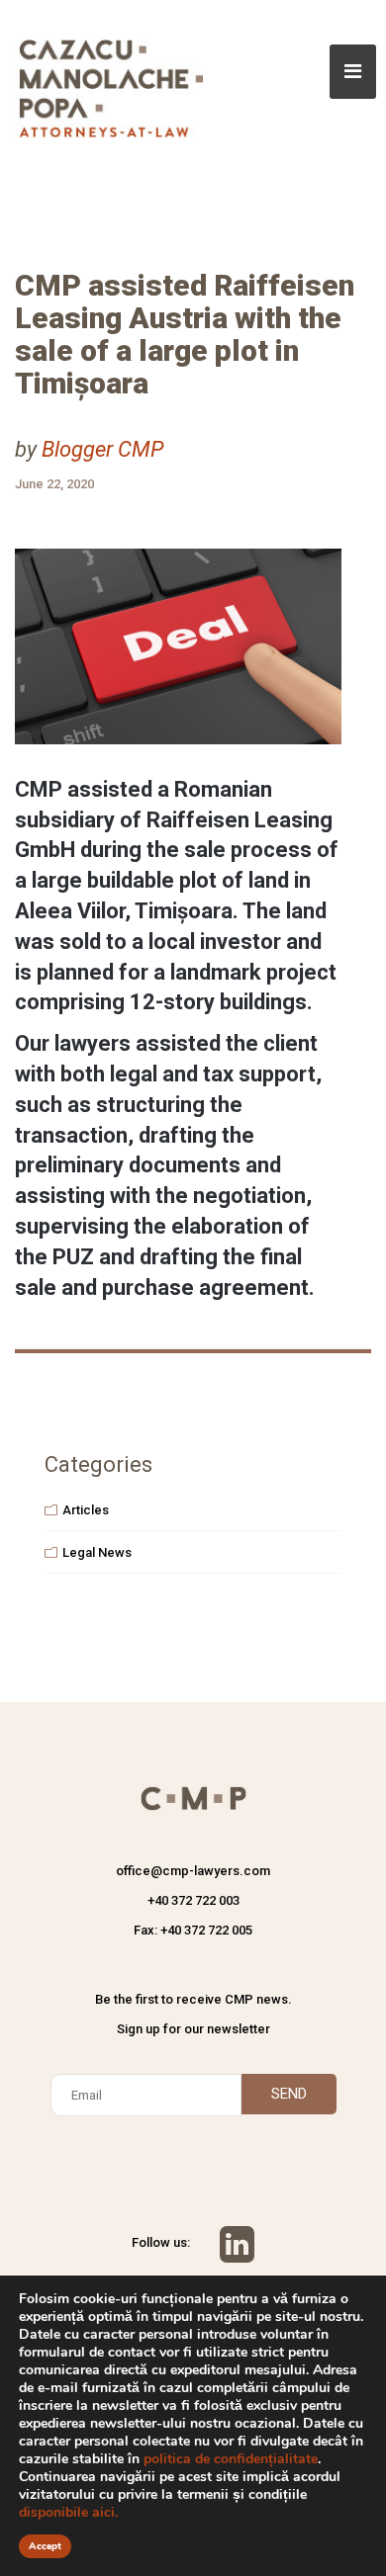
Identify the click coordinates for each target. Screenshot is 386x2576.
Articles (86, 1510)
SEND (289, 2094)
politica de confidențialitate (231, 2459)
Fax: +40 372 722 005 (193, 1930)
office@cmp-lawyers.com (193, 1871)
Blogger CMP (102, 449)
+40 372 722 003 (193, 1900)
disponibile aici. (68, 2512)
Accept (45, 2546)
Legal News (97, 1552)
